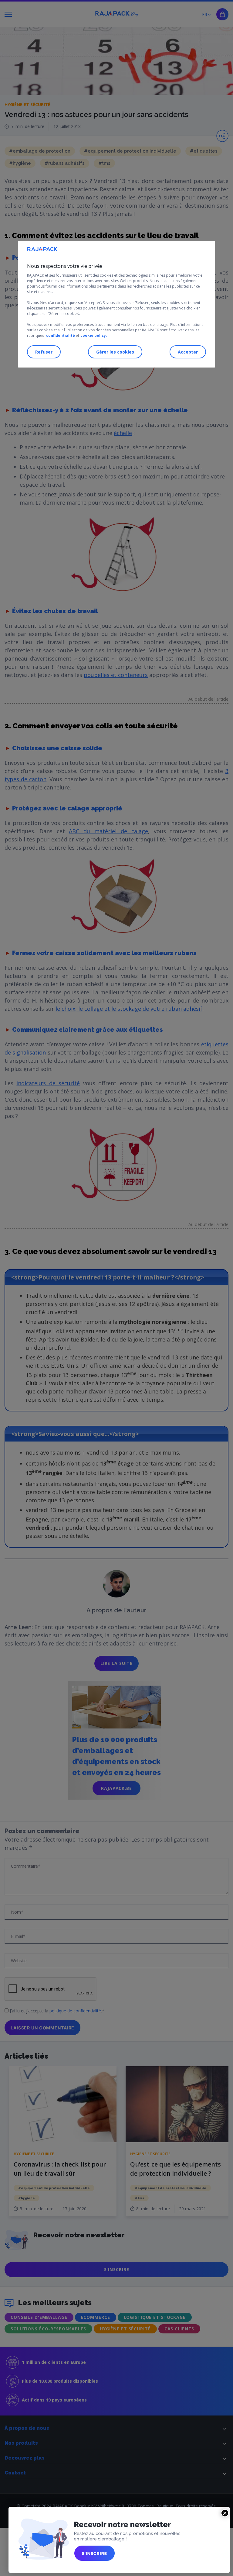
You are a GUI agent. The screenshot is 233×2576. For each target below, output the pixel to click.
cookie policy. (94, 335)
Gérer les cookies (115, 352)
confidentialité (61, 335)
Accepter (188, 352)
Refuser (44, 352)
